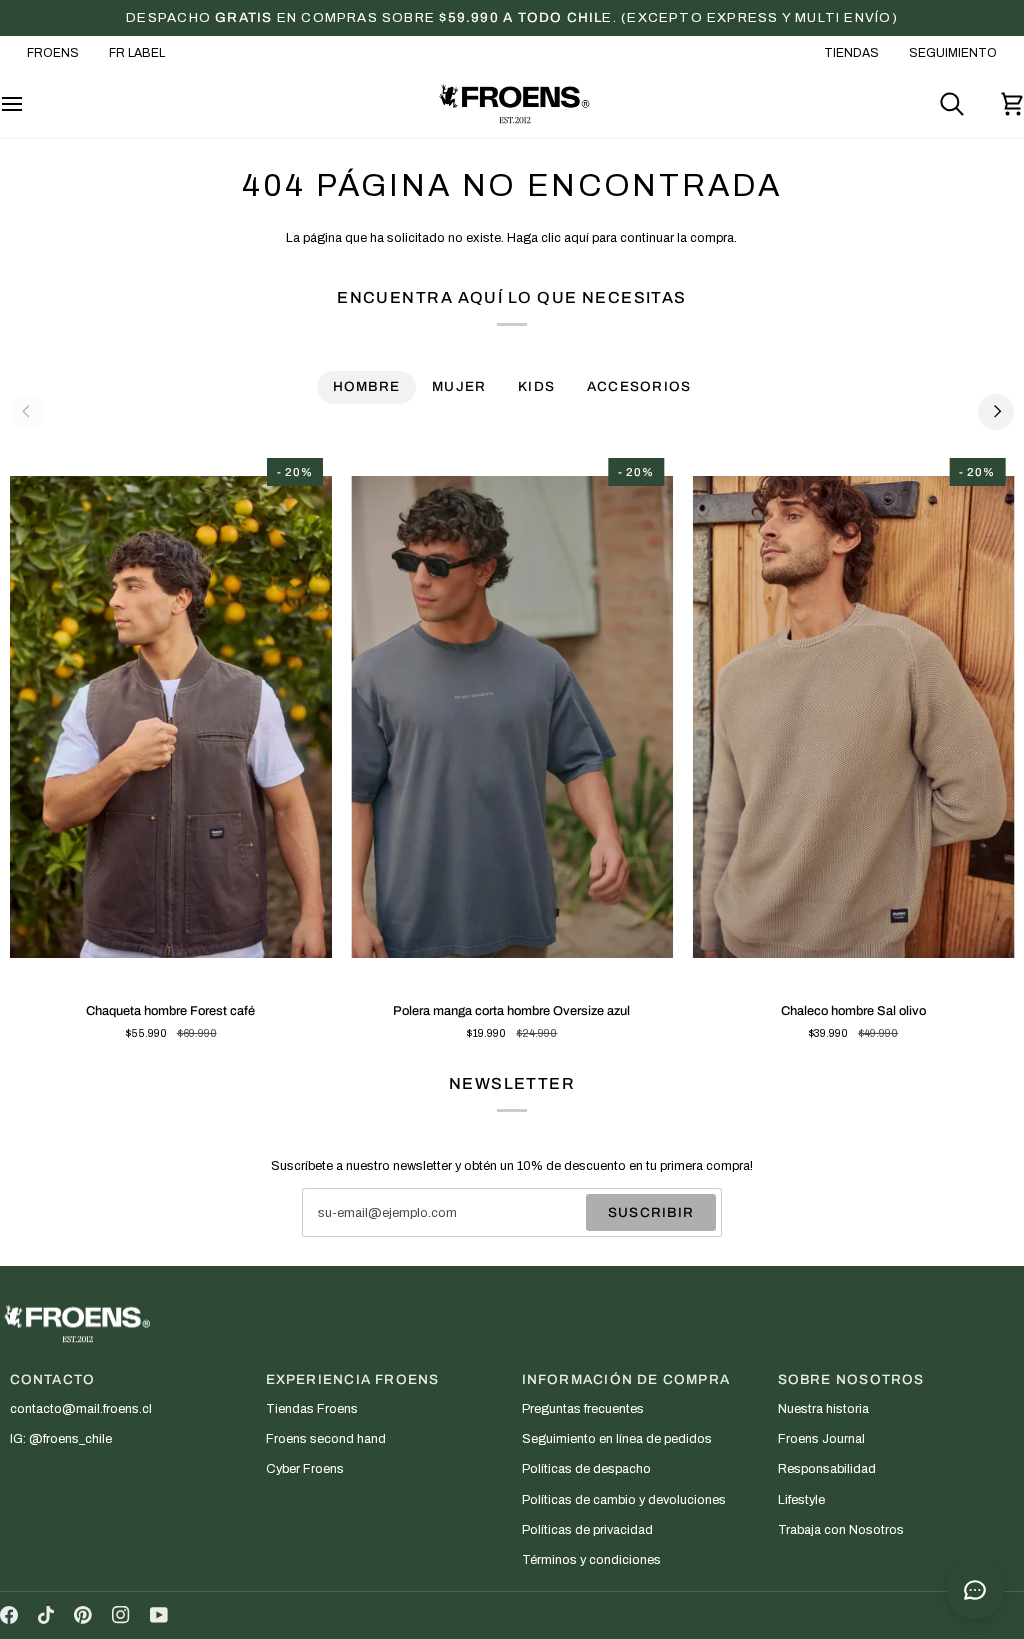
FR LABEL (137, 53)
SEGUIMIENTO (953, 53)
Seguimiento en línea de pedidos (617, 1439)
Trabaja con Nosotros (841, 1530)
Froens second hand (326, 1439)
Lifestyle (801, 1500)
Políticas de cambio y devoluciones (624, 1500)
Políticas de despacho (586, 1469)
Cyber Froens (305, 1469)
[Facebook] (9, 1615)
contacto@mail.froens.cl (81, 1409)
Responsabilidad (827, 1469)
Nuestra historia (823, 1409)
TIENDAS (851, 53)
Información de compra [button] (626, 1379)
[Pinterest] (83, 1615)
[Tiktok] (46, 1615)
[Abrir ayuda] (975, 1590)
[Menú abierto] (30, 104)
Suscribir (651, 1212)
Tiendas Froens (312, 1409)
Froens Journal (821, 1439)
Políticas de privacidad (587, 1530)
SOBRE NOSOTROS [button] (851, 1379)
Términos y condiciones (591, 1560)
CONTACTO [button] (53, 1379)
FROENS (53, 53)
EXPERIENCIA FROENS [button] (353, 1379)
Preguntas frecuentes (583, 1409)
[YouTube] (159, 1615)
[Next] (996, 412)
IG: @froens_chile (61, 1439)
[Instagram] (121, 1615)
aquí (576, 238)
